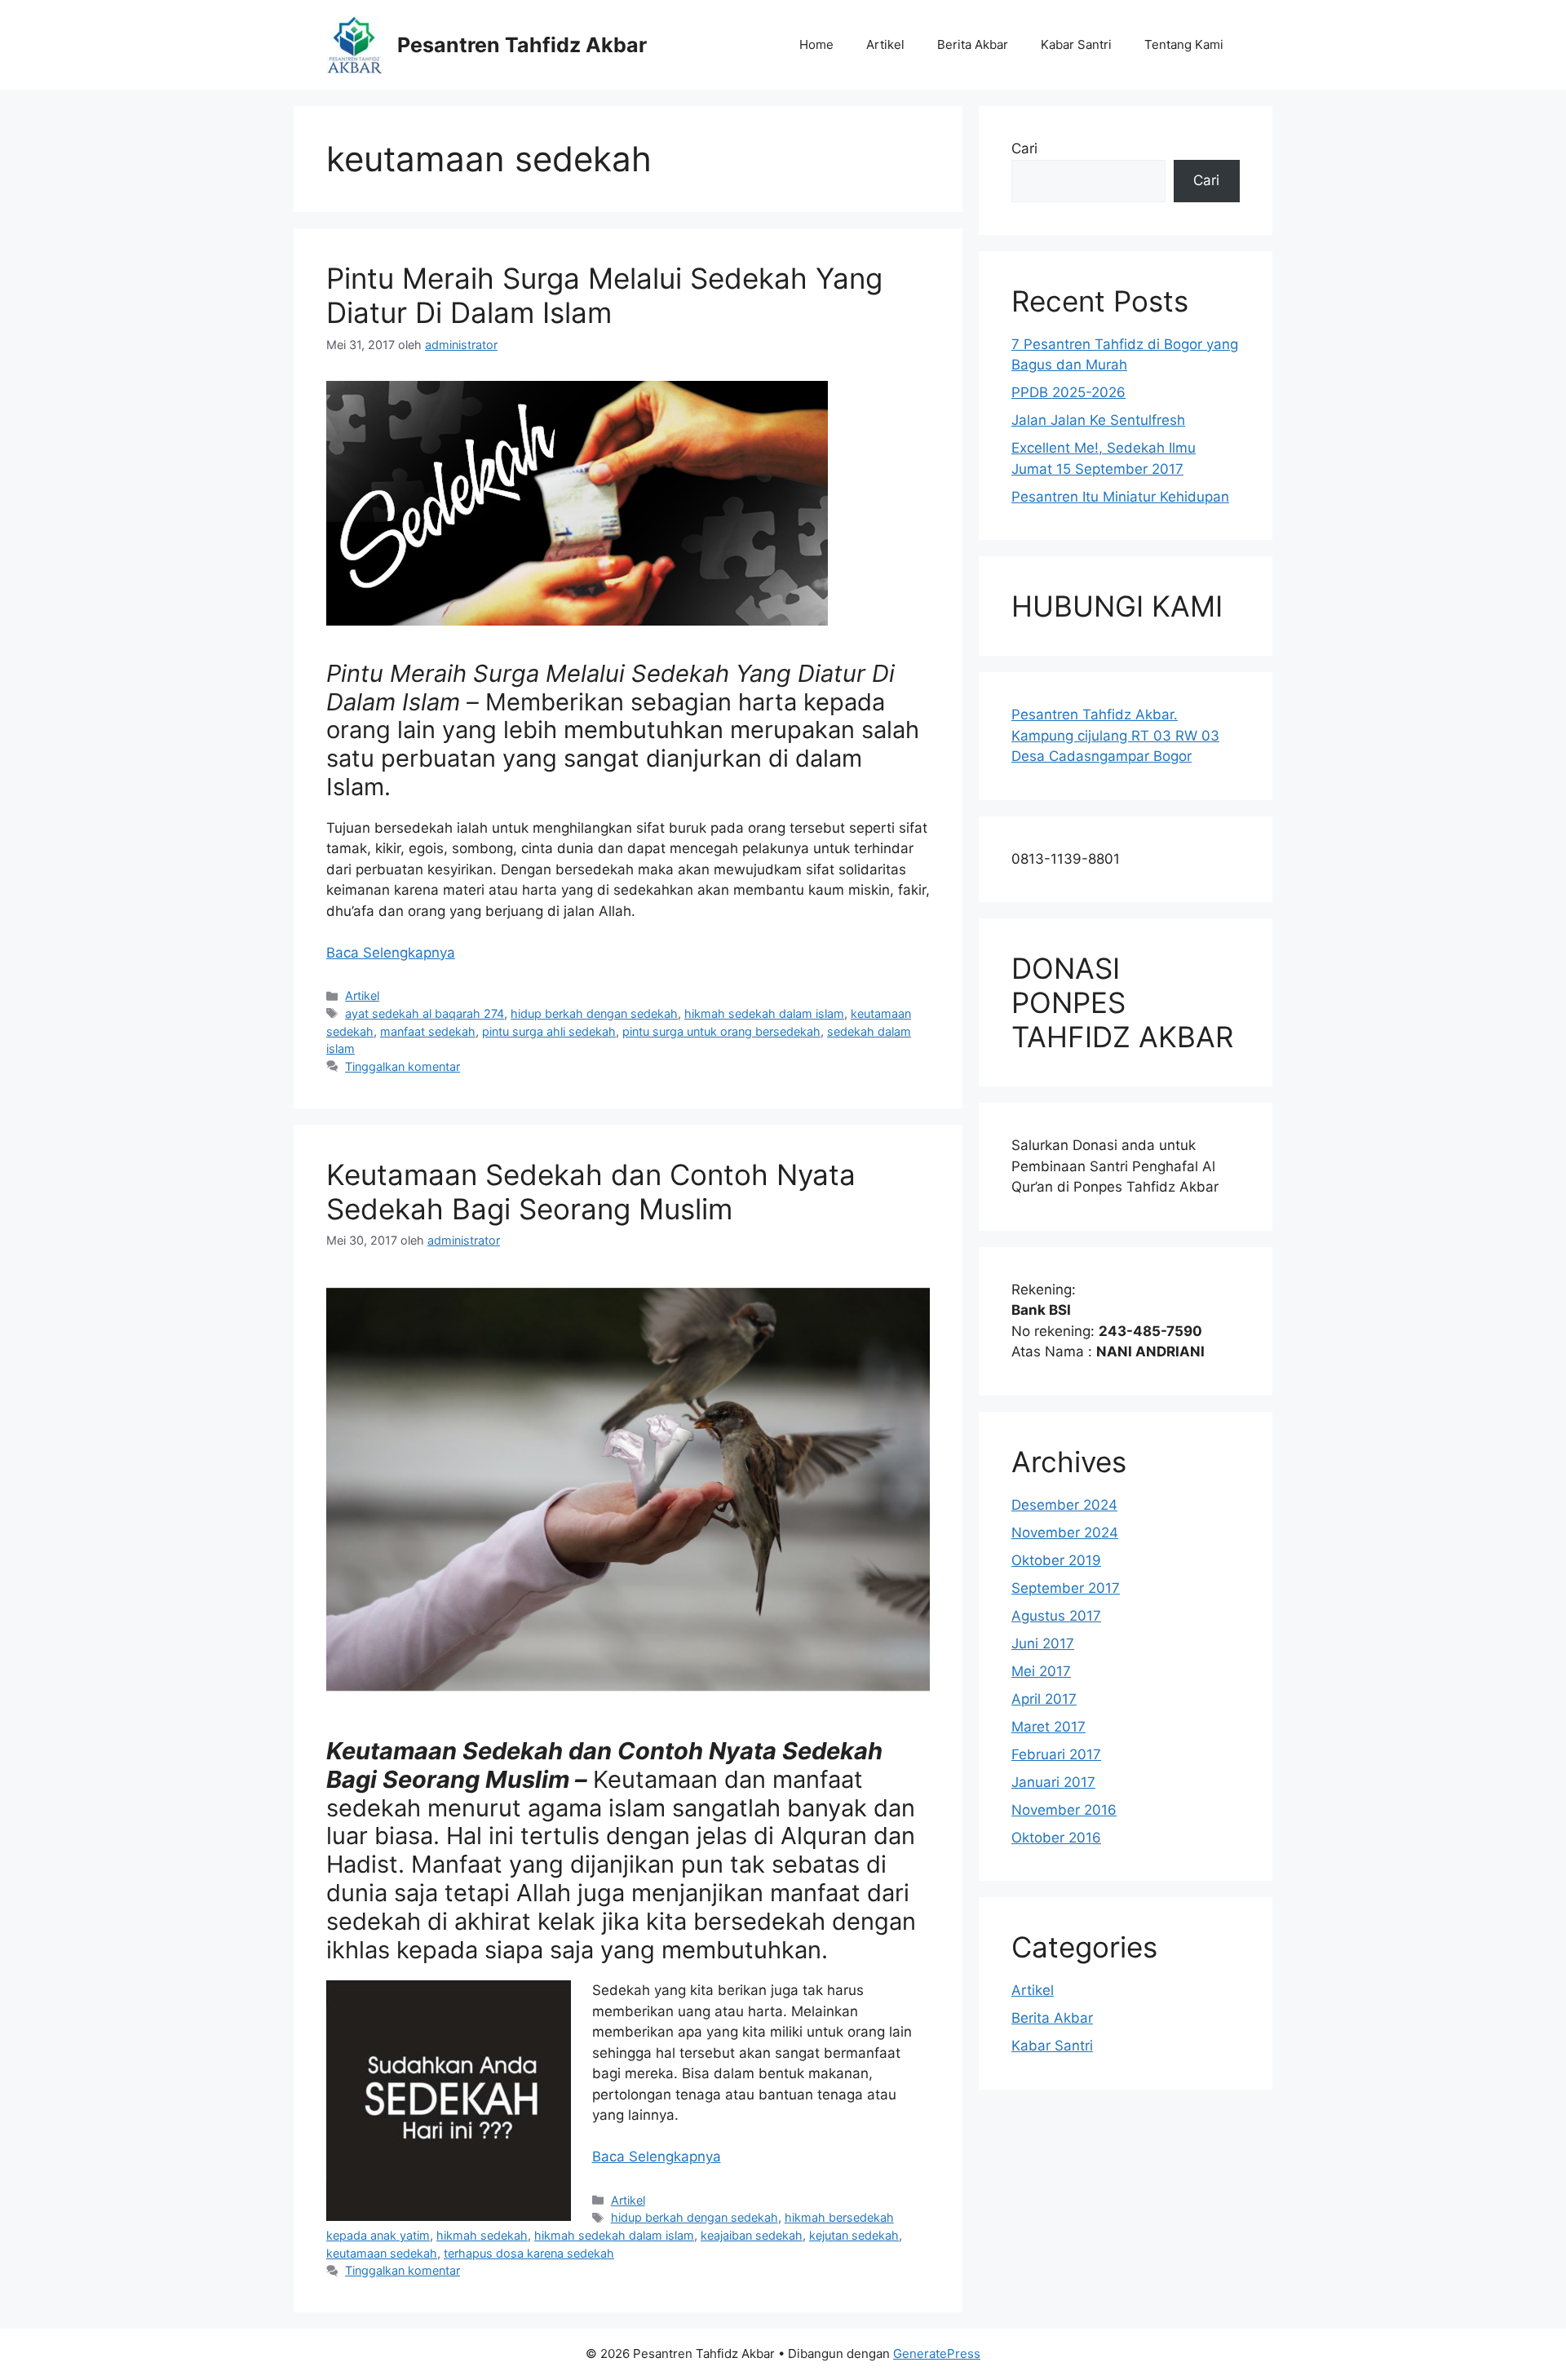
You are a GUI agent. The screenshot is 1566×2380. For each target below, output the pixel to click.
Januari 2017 (1053, 1782)
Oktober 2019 (1056, 1560)
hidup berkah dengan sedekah (594, 1013)
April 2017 (1044, 1699)
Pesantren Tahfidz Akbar (522, 45)
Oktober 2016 (1056, 1838)
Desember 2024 (1064, 1505)
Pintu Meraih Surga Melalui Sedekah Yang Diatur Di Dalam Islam (604, 295)
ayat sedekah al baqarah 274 (425, 1013)
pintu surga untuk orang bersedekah (721, 1031)
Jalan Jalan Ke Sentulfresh (1098, 420)
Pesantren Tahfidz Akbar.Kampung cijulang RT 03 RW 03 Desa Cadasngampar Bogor (1115, 735)
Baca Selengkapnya (391, 953)
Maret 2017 (1048, 1727)
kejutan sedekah (854, 2235)
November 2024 (1065, 1533)
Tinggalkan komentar (403, 1066)
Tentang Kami (1184, 44)
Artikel (885, 44)
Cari (1024, 148)
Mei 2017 (1041, 1671)
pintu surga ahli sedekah (549, 1031)
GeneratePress (937, 2353)
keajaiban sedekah (752, 2235)
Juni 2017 (1043, 1643)
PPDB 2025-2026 (1068, 392)
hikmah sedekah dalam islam (764, 1013)
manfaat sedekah (428, 1031)
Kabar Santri (1076, 44)
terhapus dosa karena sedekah (529, 2253)
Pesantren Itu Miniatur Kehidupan (1120, 497)
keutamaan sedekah (382, 2253)
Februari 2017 (1056, 1754)
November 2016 (1064, 1810)
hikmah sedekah (482, 2235)
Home (816, 44)
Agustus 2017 (1056, 1616)
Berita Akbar (973, 44)
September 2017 (1066, 1588)
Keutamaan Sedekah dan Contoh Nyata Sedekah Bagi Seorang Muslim (591, 1192)
